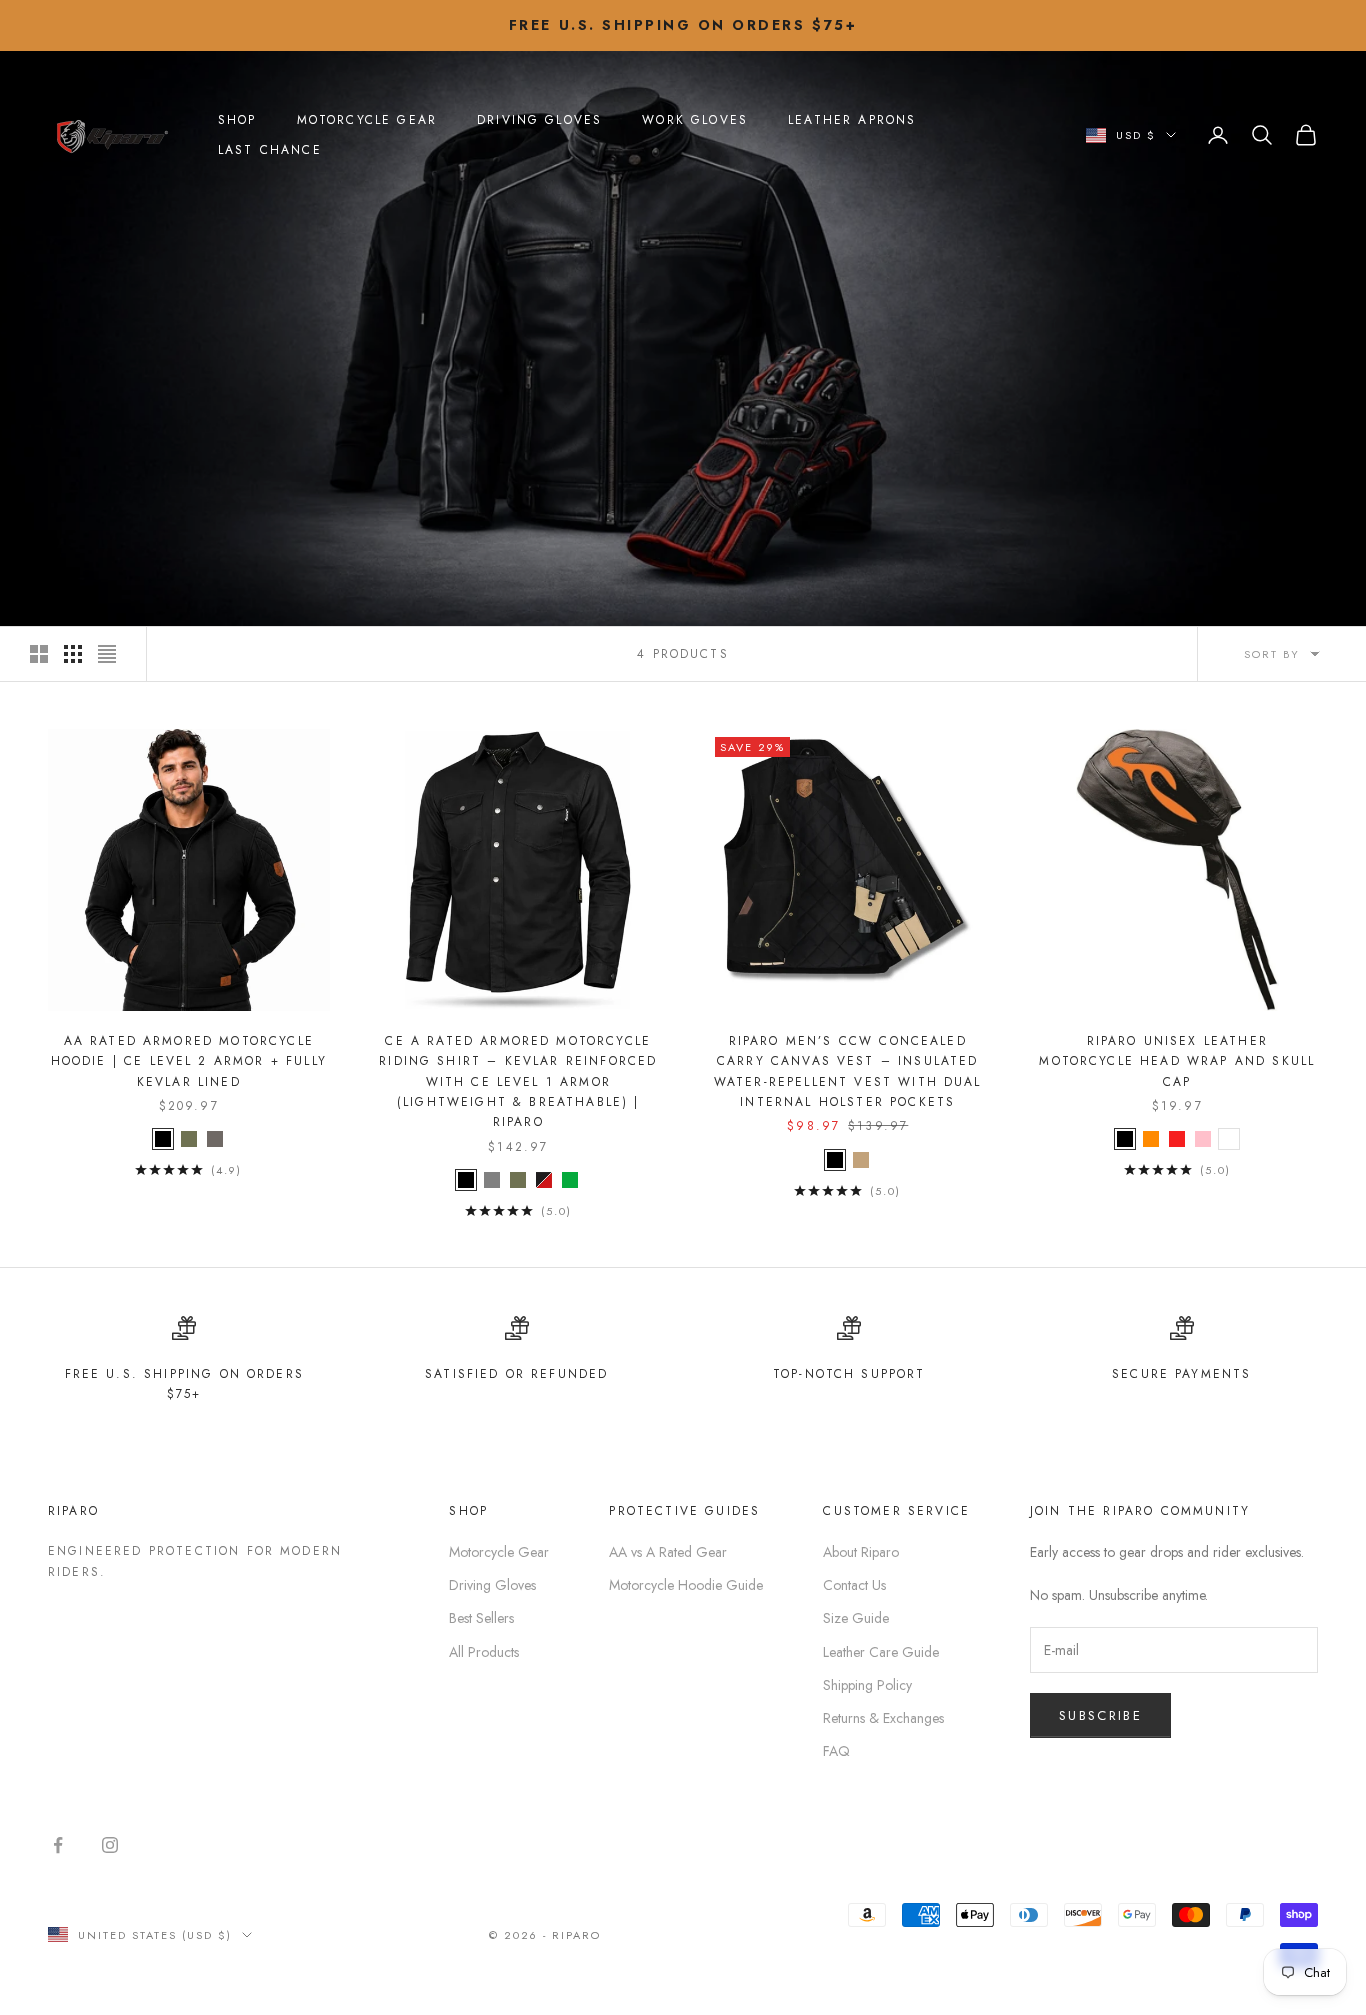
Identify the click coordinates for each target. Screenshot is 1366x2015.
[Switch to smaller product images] (73, 654)
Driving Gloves (539, 120)
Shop (237, 120)
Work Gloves (695, 120)
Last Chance (270, 150)
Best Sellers (481, 1618)
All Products (484, 1652)
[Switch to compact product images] (107, 654)
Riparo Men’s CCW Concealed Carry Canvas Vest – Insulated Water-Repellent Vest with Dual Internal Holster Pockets (848, 1071)
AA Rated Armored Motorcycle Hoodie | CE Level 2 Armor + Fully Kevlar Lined (189, 1061)
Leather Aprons (852, 120)
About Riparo (861, 1552)
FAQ (836, 1751)
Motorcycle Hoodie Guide (686, 1585)
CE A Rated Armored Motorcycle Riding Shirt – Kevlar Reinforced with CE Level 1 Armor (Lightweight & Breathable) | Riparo (518, 1082)
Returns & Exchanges (883, 1718)
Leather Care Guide (881, 1652)
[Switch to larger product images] (39, 654)
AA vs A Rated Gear (668, 1552)
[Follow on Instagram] (110, 1845)
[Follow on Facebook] (58, 1845)
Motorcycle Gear (367, 120)
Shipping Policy (867, 1685)
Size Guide (856, 1618)
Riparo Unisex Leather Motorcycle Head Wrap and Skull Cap (1177, 1061)
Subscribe (1100, 1715)
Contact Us (854, 1585)
